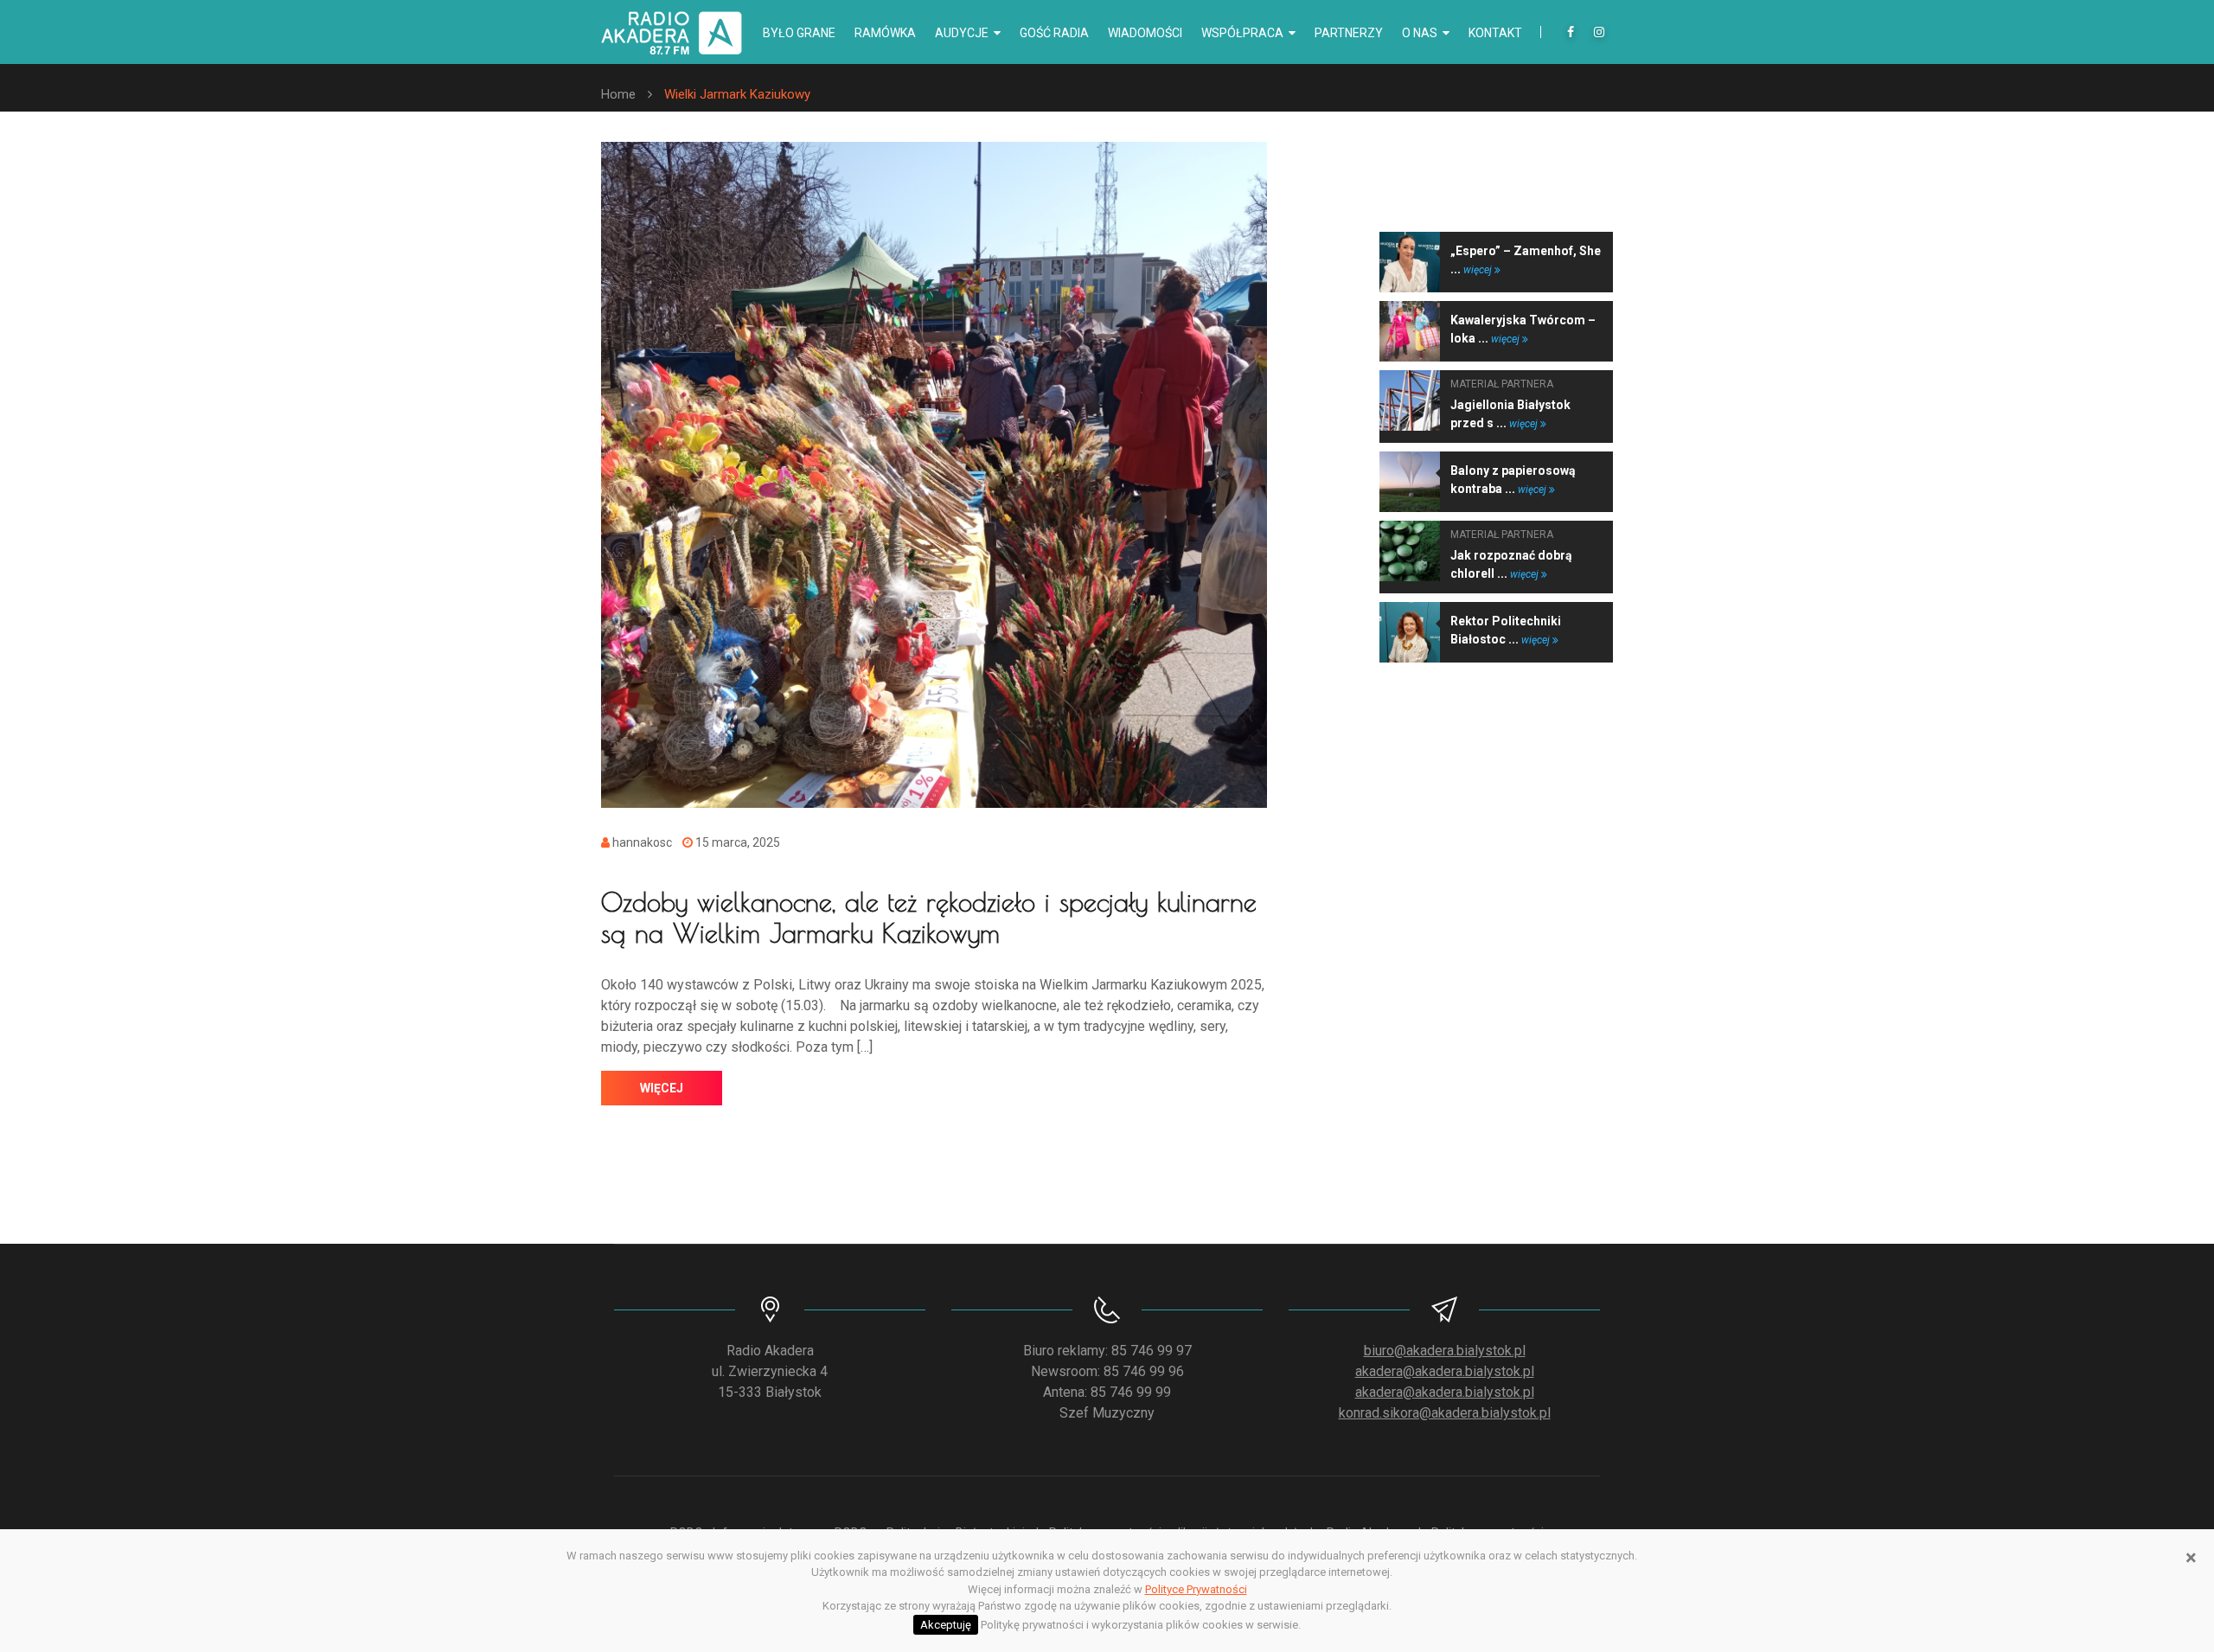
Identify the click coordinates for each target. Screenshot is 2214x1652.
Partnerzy (1349, 33)
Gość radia (1054, 33)
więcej (662, 1088)
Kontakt (1495, 33)
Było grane (799, 33)
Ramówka (885, 33)
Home (618, 94)
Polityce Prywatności (1196, 1589)
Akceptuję (946, 1625)
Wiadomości (1145, 33)
